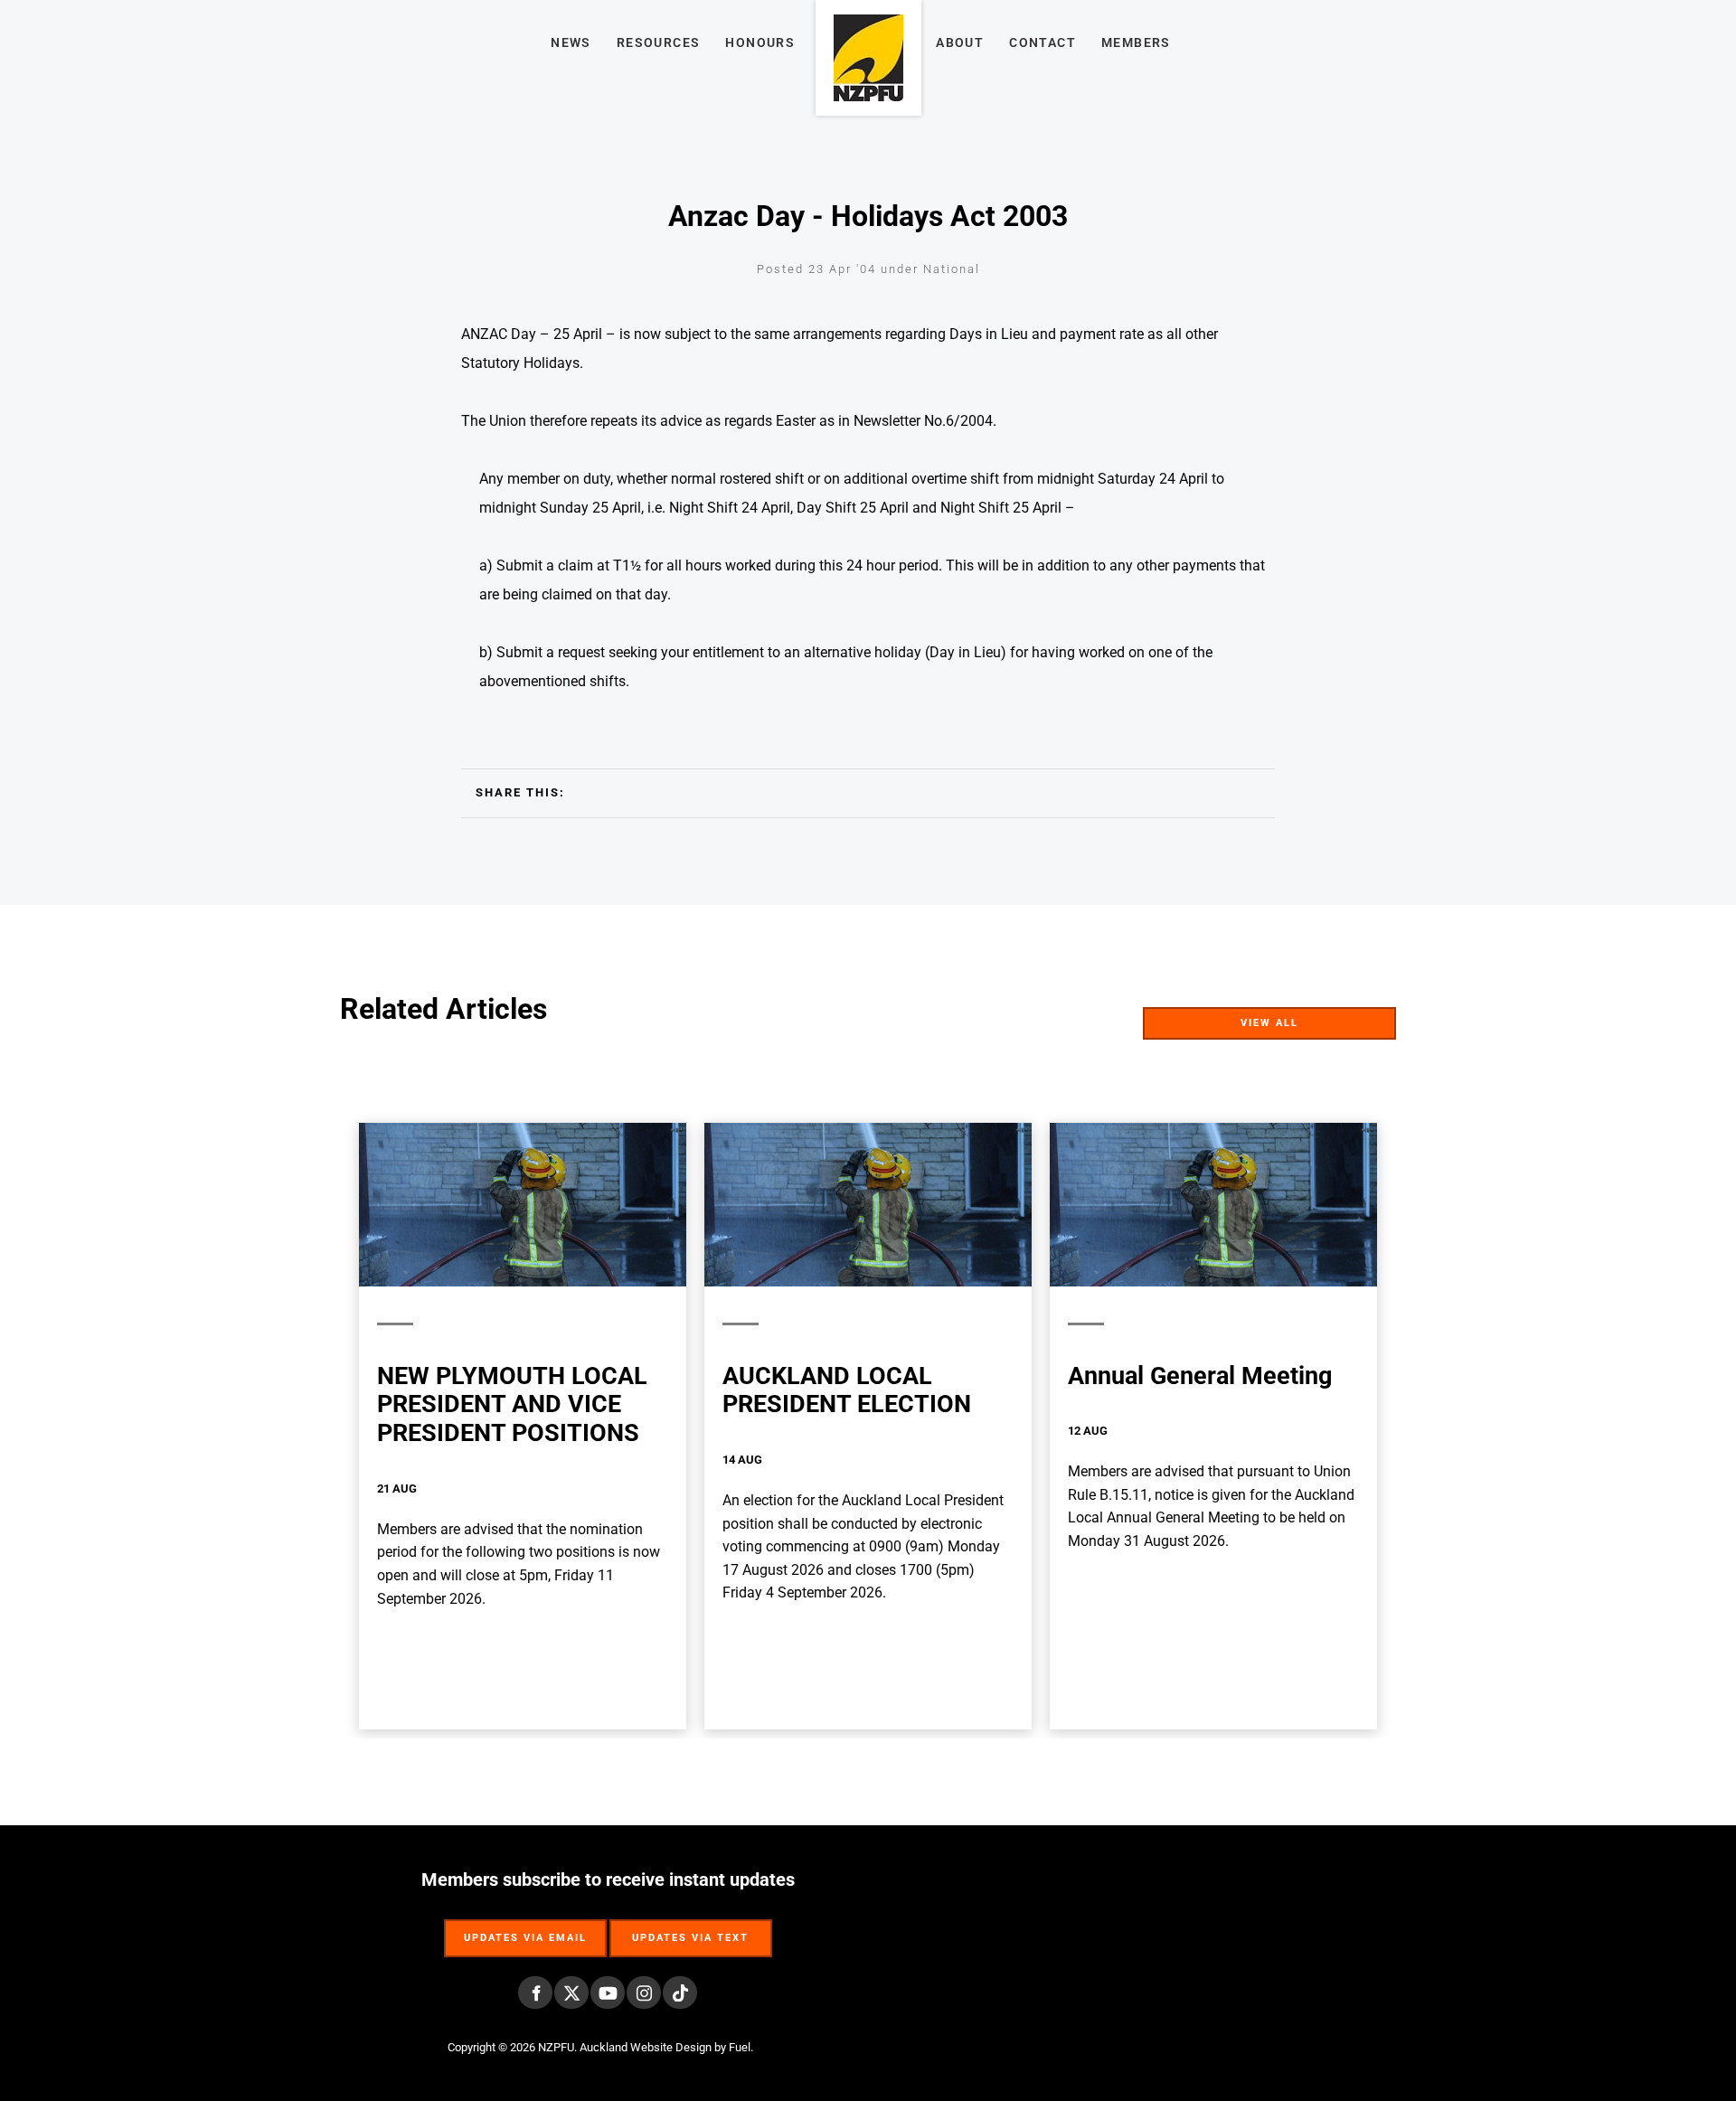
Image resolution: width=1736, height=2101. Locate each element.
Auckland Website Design (646, 2047)
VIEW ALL (1365, 1018)
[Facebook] (535, 1993)
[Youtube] (608, 1993)
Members (1136, 42)
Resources (659, 42)
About (960, 42)
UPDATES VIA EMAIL (525, 1929)
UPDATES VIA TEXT (691, 1929)
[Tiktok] (680, 1993)
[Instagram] (644, 1993)
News (571, 42)
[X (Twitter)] (571, 1993)
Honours (760, 42)
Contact (1043, 42)
